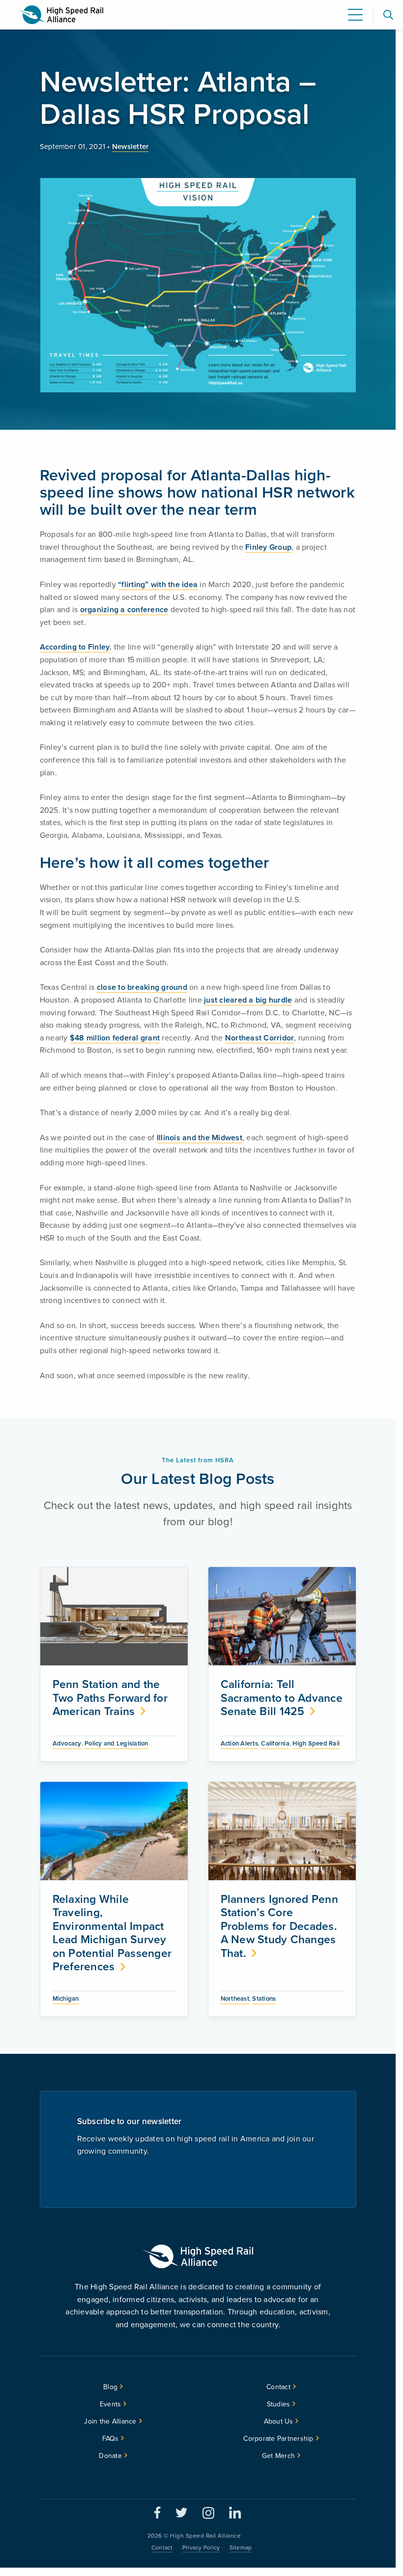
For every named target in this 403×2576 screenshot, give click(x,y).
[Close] (357, 1219)
